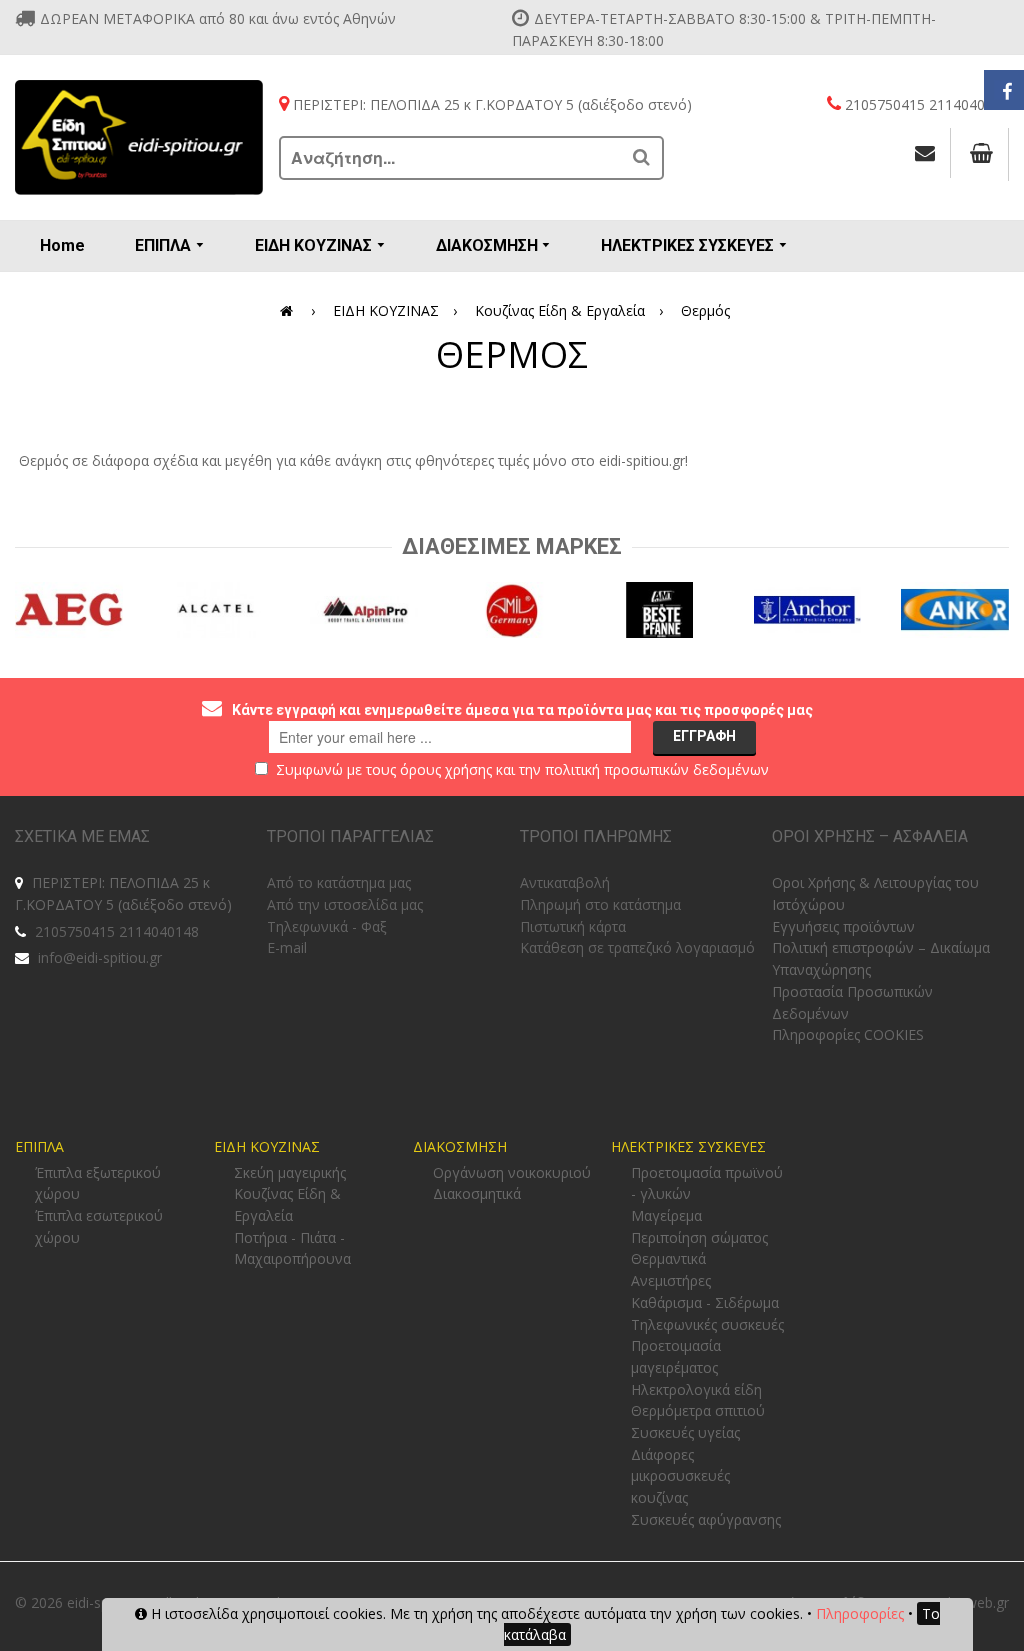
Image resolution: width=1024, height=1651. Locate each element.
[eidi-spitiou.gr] (139, 137)
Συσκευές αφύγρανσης (706, 1519)
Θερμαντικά (668, 1258)
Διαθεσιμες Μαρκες (512, 546)
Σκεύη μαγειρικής (290, 1172)
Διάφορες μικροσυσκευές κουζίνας (680, 1476)
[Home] (290, 311)
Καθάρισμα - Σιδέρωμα (705, 1302)
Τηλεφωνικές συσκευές (707, 1324)
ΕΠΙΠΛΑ (39, 1146)
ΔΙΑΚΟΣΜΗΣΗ (460, 1146)
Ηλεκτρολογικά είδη (696, 1389)
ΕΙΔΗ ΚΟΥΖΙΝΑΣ (386, 310)
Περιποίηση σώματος (699, 1237)
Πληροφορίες (860, 1613)
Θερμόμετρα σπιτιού (698, 1410)
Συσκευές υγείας (685, 1432)
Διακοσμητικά (477, 1193)
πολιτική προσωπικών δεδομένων (657, 769)
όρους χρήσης (446, 769)
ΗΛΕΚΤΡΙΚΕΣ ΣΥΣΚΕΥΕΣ (688, 1146)
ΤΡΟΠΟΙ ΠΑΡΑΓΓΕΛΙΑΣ (350, 836)
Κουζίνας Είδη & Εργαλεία (560, 310)
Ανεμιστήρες (671, 1280)
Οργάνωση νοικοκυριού (512, 1172)
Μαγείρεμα (666, 1215)
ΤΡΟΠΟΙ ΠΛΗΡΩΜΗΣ (596, 836)
